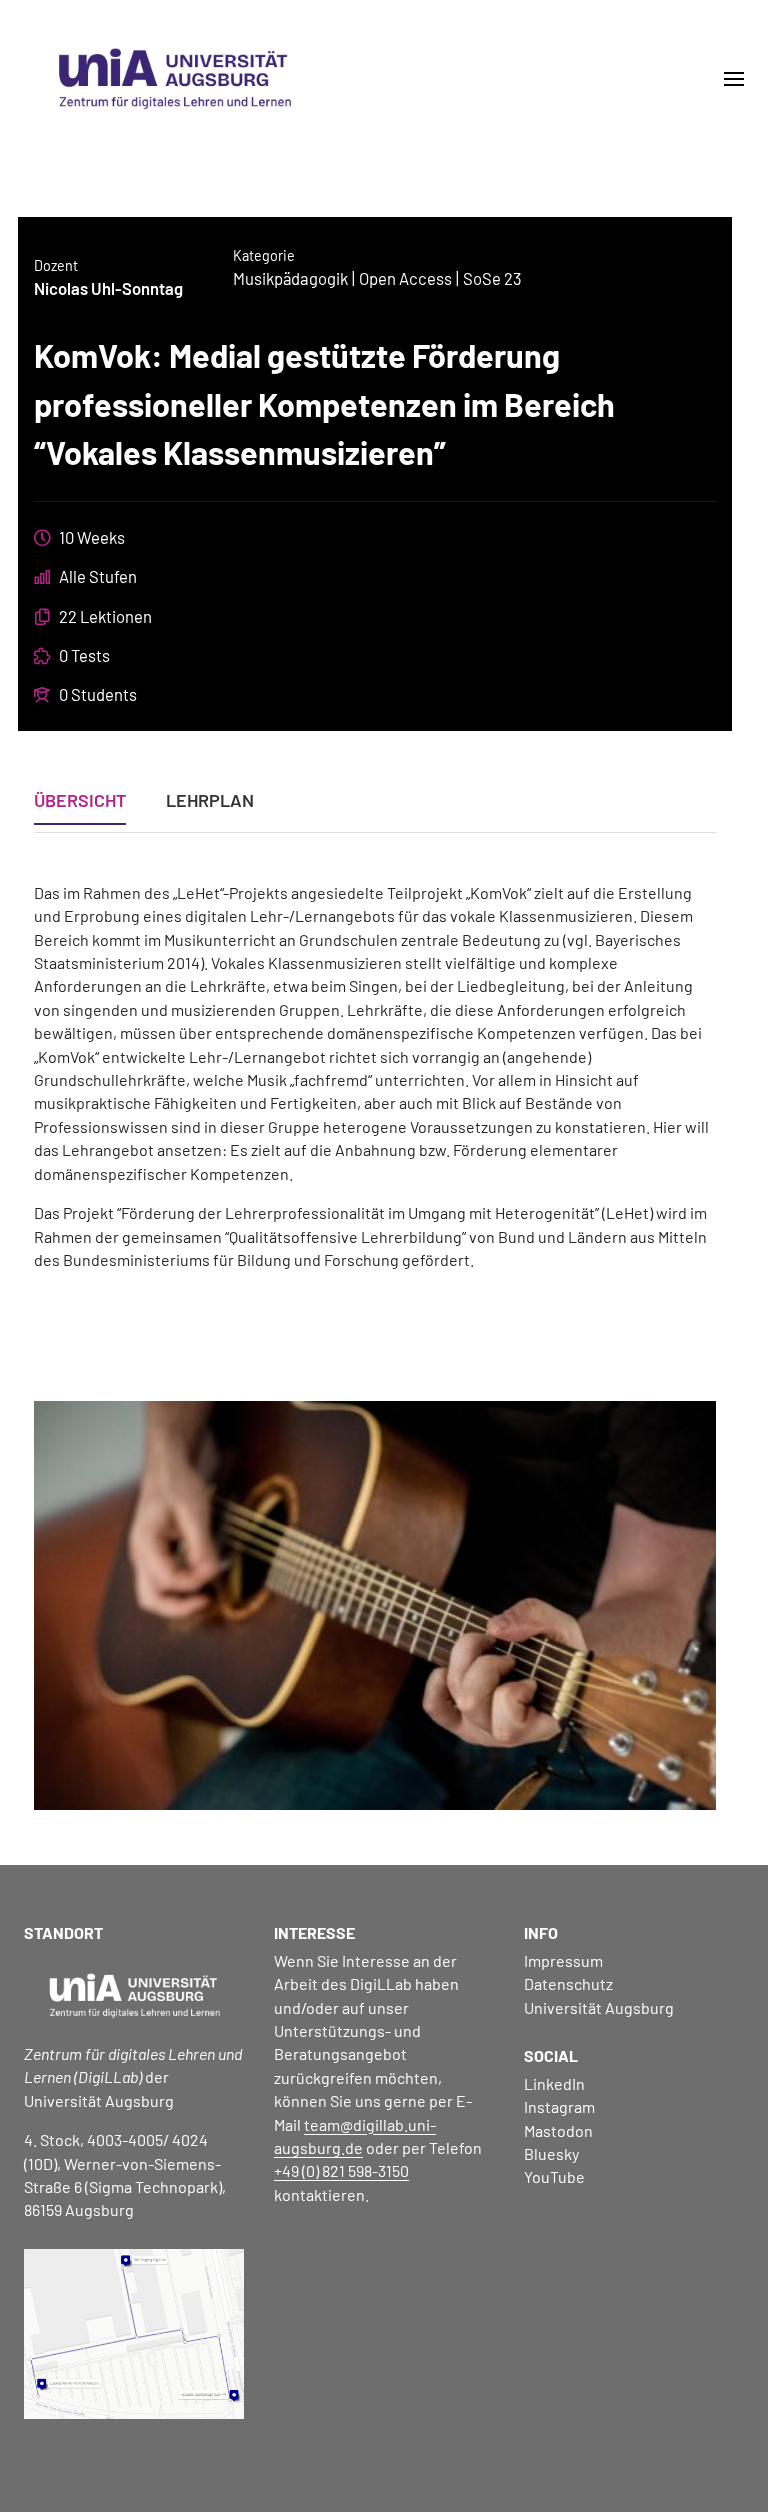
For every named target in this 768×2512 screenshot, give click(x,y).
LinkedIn (554, 2083)
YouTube (554, 2176)
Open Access (405, 278)
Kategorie (264, 255)
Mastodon (558, 2130)
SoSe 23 (492, 278)
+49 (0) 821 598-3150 (341, 2170)
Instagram (559, 2106)
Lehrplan (210, 801)
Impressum (563, 1960)
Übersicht (80, 801)
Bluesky (551, 2153)
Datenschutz (568, 1983)
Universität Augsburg (599, 2007)
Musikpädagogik (290, 278)
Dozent (56, 265)
